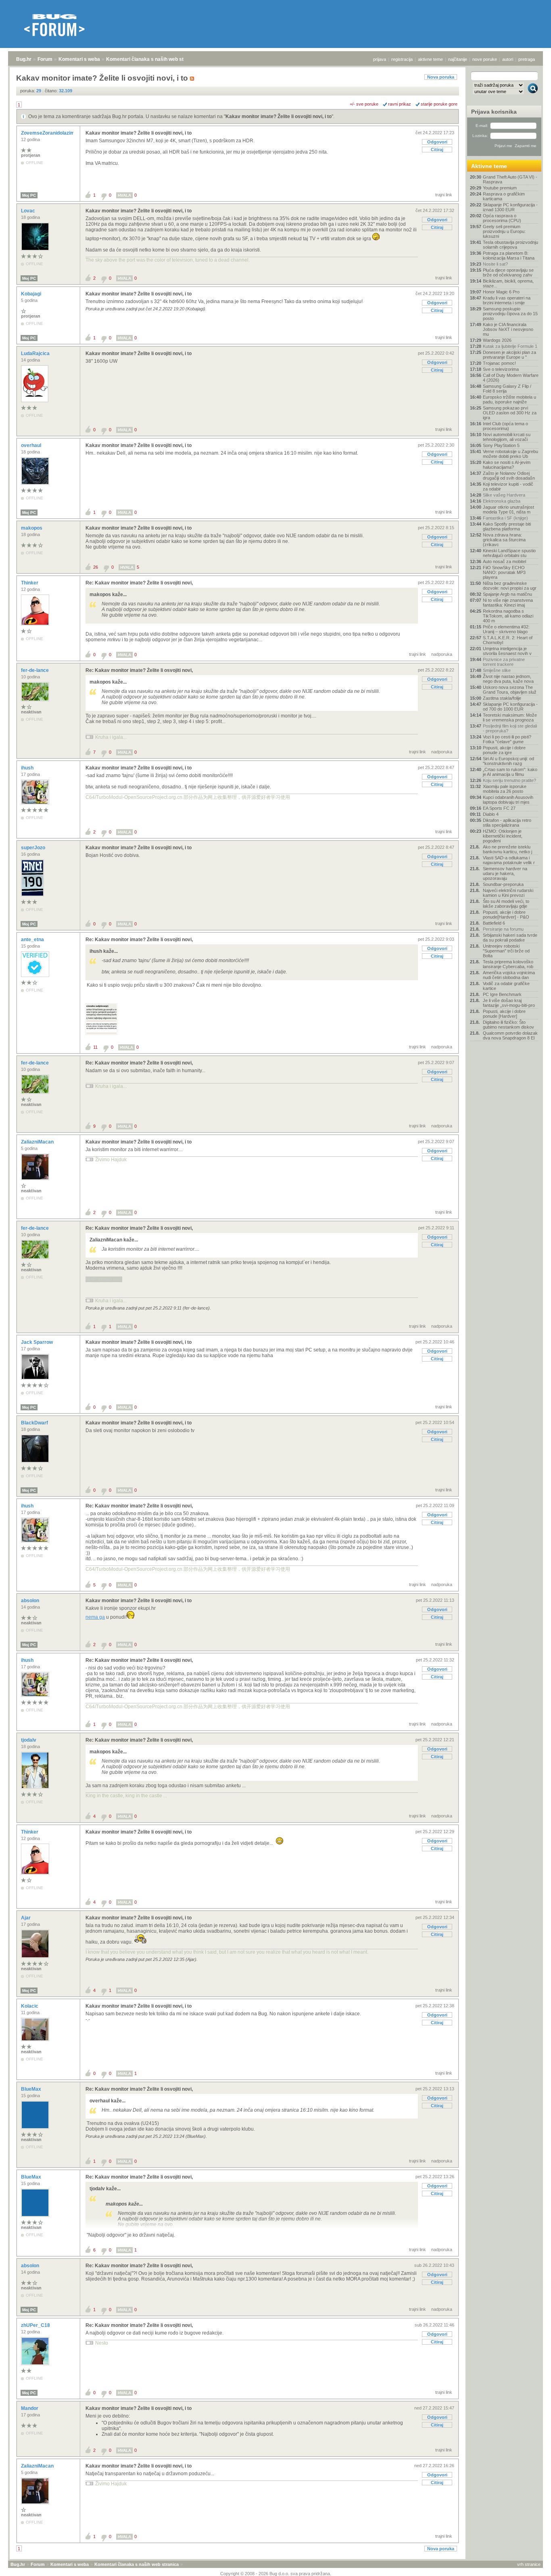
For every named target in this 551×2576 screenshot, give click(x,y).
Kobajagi (32, 294)
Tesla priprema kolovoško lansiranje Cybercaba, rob (508, 964)
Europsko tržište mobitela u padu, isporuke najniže (509, 399)
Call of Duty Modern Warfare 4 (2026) (511, 378)
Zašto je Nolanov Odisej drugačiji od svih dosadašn (509, 476)
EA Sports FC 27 (499, 808)
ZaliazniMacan (38, 1142)
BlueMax (32, 2089)
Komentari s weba (79, 59)
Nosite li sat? (495, 264)
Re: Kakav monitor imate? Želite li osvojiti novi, (139, 583)
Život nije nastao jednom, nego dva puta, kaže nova (508, 679)
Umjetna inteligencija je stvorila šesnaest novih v (507, 651)
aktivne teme (430, 59)
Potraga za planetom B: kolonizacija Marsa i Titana (509, 256)
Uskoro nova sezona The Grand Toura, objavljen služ (510, 690)
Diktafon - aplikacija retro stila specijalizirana (507, 823)
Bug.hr (24, 59)
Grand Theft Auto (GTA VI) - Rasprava (510, 179)
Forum (45, 59)
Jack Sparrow (38, 1342)
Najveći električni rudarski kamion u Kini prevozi (508, 893)
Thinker (30, 583)
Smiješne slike (497, 670)
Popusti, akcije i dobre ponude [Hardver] (504, 1014)
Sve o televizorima (501, 369)
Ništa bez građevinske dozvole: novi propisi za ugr (510, 586)
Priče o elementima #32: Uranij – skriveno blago (506, 629)
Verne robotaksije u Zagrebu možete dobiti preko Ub (510, 454)
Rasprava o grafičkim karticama (504, 196)
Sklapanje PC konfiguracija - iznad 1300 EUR (510, 207)
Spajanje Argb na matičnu (507, 594)
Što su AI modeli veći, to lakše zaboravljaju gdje (506, 904)
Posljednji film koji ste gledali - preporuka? (510, 728)
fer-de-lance (35, 670)
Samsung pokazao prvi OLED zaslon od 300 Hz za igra (510, 413)
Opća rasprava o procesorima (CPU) (502, 218)
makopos (32, 528)
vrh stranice (529, 2564)
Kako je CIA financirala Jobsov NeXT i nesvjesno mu (508, 329)
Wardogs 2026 (497, 340)
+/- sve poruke (364, 104)
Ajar (26, 1918)
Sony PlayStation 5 (501, 445)
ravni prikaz (400, 104)
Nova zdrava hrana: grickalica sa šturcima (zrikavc (504, 540)
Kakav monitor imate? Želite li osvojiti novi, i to (279, 116)
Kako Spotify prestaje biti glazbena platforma (507, 526)
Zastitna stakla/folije (502, 698)
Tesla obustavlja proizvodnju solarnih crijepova (510, 245)
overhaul (32, 445)
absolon (31, 1601)
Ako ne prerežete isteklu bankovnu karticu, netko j (507, 849)
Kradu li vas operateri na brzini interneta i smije (507, 300)
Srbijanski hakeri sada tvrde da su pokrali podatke (510, 938)
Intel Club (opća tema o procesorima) (505, 426)
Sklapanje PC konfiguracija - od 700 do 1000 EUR (510, 707)
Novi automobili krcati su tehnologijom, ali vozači (507, 437)
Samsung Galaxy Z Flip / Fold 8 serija (507, 389)
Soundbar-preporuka (503, 884)
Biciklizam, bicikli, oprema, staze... (508, 283)
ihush (28, 768)
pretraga (527, 59)
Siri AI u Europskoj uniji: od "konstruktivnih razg (508, 761)
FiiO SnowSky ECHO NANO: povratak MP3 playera (504, 572)
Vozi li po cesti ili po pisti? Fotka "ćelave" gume (507, 739)
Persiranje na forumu (503, 929)
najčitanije (458, 59)
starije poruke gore (439, 104)
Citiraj (437, 150)
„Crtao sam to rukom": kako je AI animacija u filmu (510, 772)
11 (95, 1047)
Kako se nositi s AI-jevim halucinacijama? (507, 465)
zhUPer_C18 (36, 2325)
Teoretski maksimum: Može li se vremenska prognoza (510, 717)
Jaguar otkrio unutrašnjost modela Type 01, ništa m (508, 509)
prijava (380, 59)
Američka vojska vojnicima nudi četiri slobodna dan (509, 975)
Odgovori (437, 142)
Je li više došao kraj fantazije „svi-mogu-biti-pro (509, 1003)
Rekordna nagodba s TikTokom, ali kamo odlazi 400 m (508, 616)
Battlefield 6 (494, 923)
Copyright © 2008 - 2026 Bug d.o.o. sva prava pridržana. (276, 2574)
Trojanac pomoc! (499, 363)
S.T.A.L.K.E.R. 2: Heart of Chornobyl (508, 640)
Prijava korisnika (494, 112)
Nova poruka (441, 77)
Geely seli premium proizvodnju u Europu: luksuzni (504, 231)
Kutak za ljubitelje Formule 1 (510, 346)
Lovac (29, 211)
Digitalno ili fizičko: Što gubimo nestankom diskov (508, 1025)
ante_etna (33, 940)
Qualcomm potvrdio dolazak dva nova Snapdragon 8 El (510, 1035)
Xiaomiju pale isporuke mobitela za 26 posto (505, 789)
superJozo (34, 848)
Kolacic (30, 2006)
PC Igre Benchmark (502, 994)
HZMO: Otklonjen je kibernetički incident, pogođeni (503, 836)
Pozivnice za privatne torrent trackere (504, 662)
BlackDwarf (35, 1423)
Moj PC (29, 195)
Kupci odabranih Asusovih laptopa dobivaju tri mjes (508, 800)
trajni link (444, 195)
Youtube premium (500, 188)
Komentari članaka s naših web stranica (152, 59)
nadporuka (442, 654)
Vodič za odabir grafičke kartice (506, 986)
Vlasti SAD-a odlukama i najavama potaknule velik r (509, 860)
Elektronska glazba (502, 501)
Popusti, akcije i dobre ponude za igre (504, 750)
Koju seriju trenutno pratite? (509, 780)
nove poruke (485, 59)
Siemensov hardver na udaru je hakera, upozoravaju (505, 873)
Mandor (30, 2408)
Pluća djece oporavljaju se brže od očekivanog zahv (508, 272)
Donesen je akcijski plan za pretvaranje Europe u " (509, 355)
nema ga (95, 1617)
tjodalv (29, 1740)
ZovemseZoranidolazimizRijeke (57, 133)
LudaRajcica (36, 353)
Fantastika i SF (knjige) (505, 518)
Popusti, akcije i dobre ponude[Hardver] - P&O (506, 915)
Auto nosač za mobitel (504, 561)
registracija (402, 59)
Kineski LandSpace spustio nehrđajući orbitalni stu (509, 553)
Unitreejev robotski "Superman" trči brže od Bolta (506, 951)
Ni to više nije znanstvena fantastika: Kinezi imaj (508, 603)
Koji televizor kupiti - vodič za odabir (508, 487)
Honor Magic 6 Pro (501, 292)
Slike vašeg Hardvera (504, 495)
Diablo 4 (491, 814)
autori (508, 59)
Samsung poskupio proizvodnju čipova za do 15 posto (510, 314)
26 (96, 567)
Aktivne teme (489, 166)
